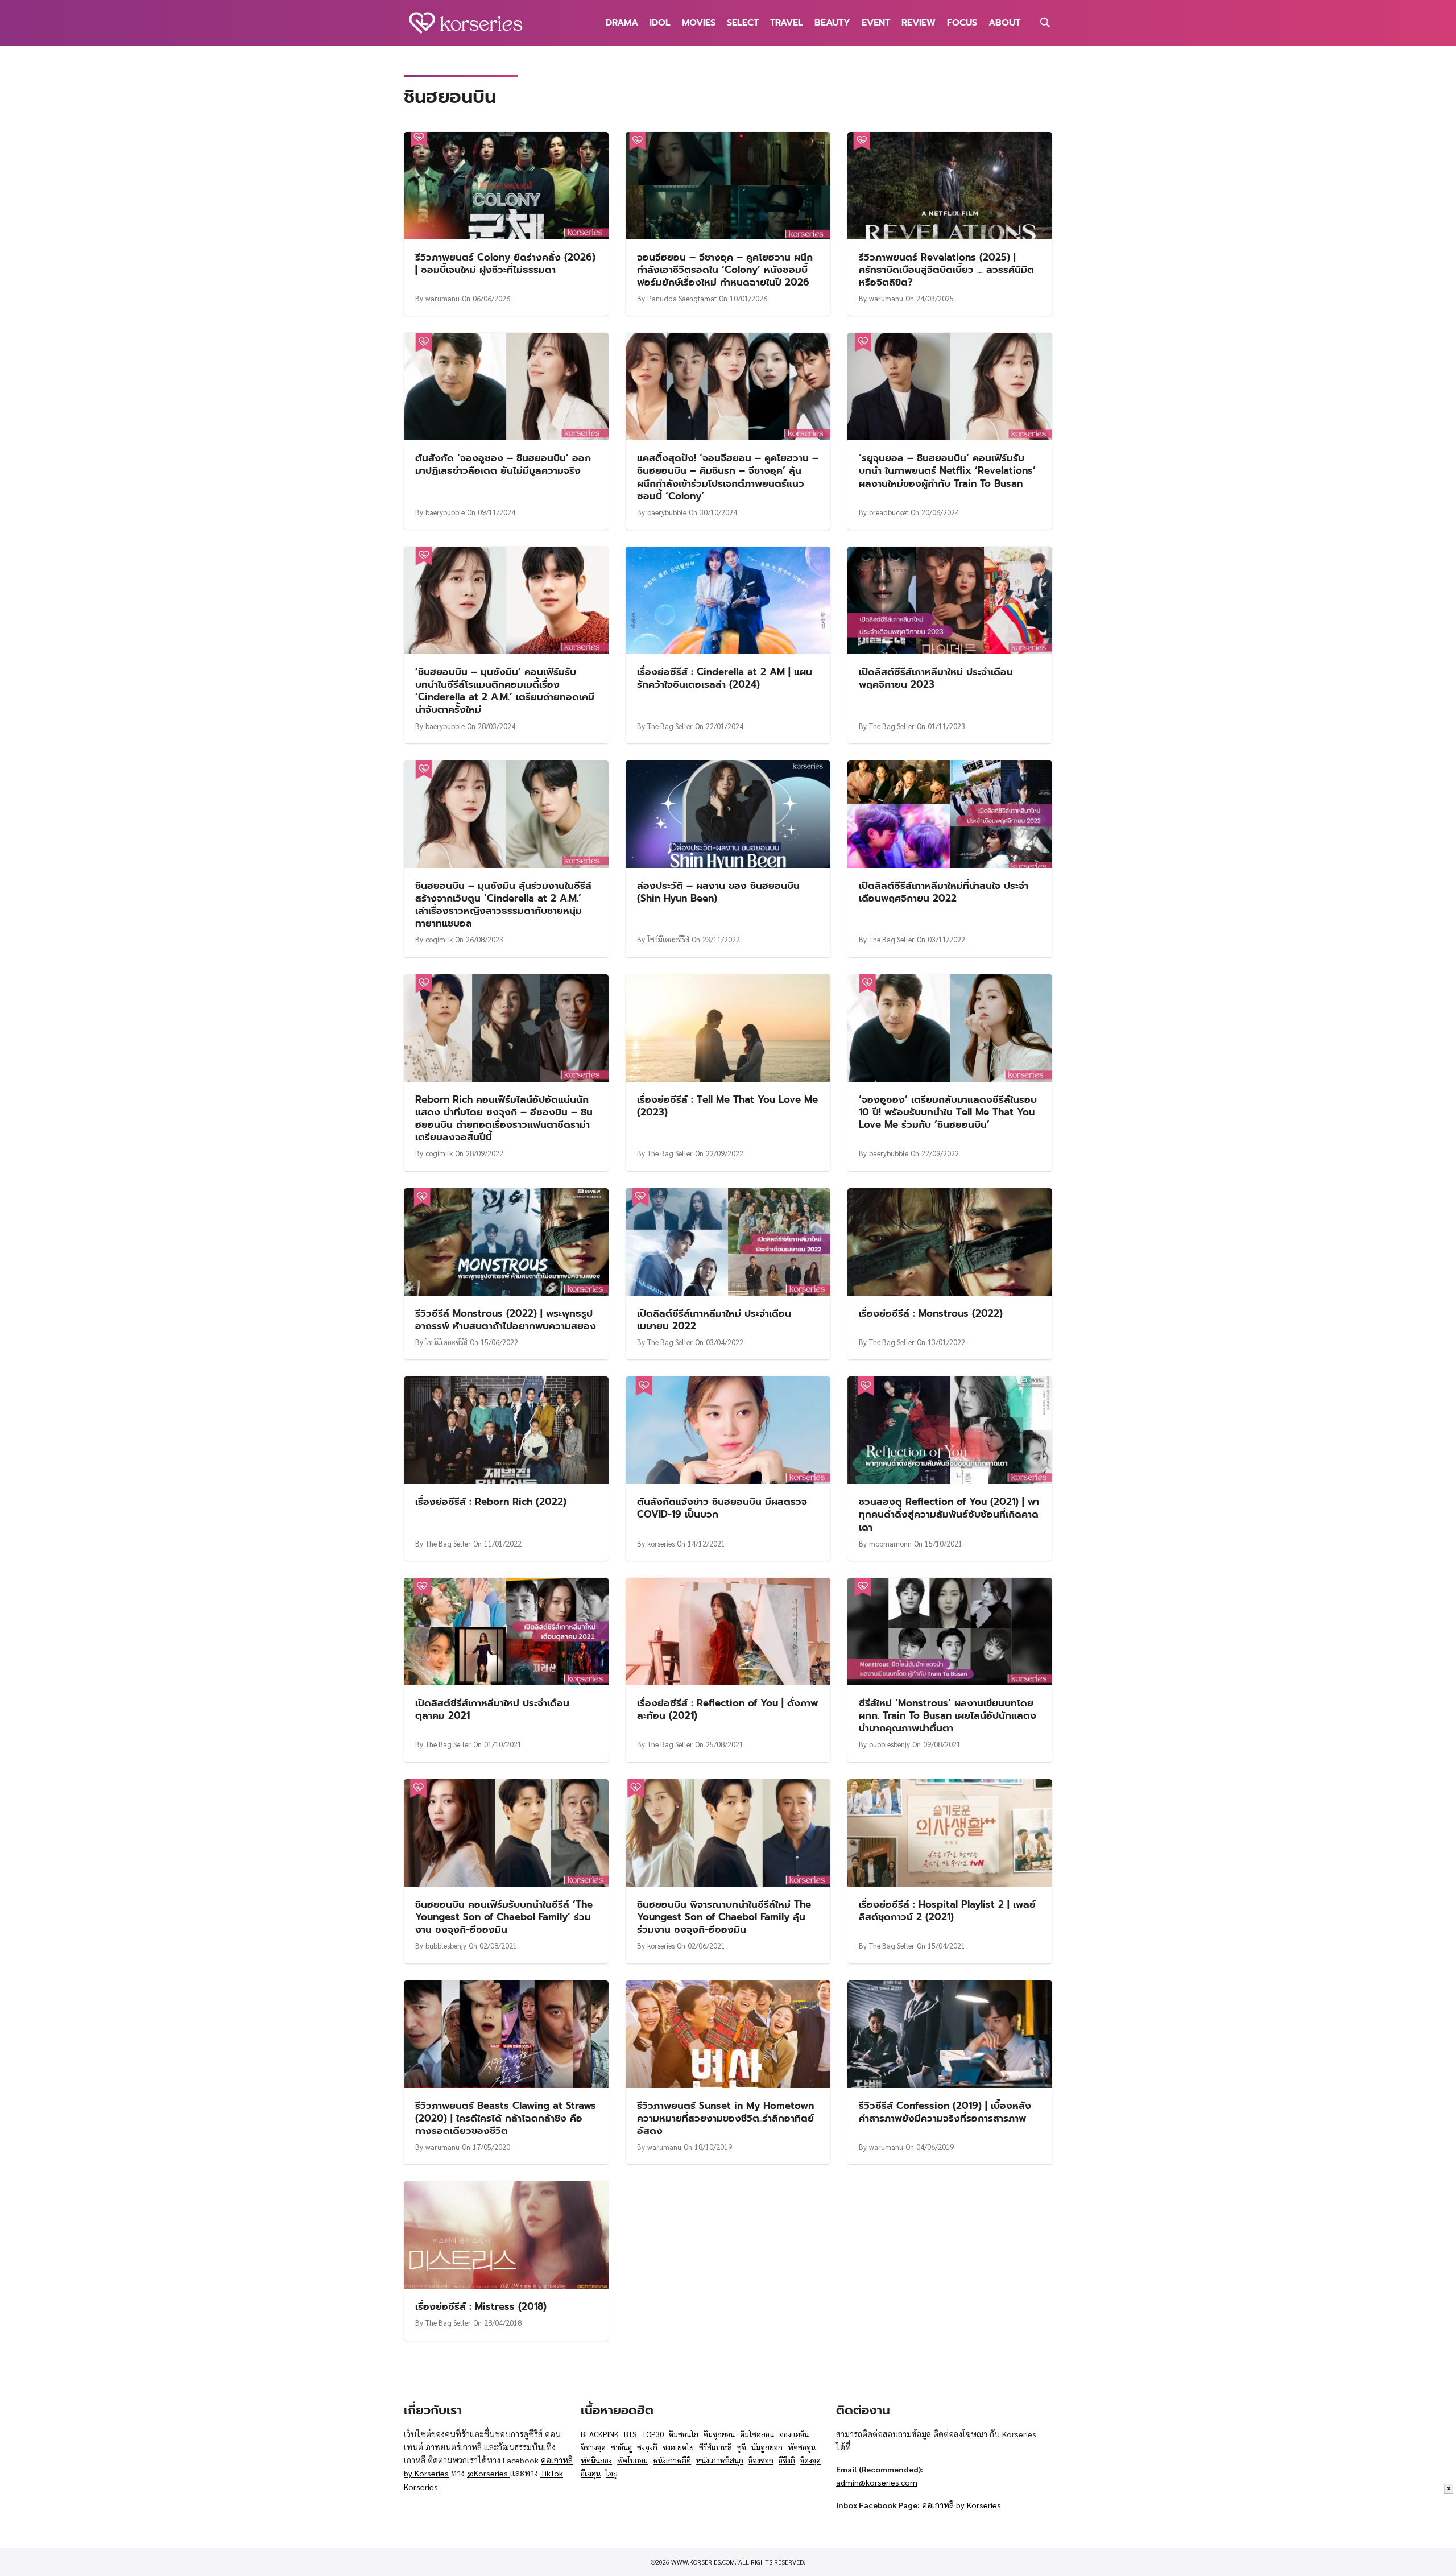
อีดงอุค (810, 2460)
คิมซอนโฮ (684, 2434)
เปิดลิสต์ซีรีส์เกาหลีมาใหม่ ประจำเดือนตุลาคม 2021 (492, 1709)
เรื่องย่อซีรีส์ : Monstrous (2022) (931, 1313)
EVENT (876, 23)
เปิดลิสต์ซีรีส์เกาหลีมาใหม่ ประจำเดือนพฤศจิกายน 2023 (936, 678)
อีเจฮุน (591, 2473)
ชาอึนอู (621, 2447)
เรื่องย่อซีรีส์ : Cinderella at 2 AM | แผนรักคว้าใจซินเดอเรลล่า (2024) (725, 678)
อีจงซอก (761, 2460)
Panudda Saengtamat (682, 298)
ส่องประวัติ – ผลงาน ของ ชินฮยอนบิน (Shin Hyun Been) (718, 892)
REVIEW (919, 23)
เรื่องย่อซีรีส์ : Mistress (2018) (481, 2306)
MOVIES (699, 23)
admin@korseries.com (877, 2482)
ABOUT (1004, 23)
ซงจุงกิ (647, 2447)
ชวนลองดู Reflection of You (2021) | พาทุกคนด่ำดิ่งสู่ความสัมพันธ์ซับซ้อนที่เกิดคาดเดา (949, 1514)
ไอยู (612, 2473)
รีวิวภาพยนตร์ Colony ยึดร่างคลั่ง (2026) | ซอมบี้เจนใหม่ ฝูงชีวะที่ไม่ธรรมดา (505, 263)
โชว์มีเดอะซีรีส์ (668, 939)
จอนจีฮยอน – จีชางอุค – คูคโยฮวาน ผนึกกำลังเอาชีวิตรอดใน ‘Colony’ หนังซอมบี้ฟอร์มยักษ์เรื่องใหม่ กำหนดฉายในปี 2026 (725, 270)
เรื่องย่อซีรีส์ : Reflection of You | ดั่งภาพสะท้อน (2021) (727, 1709)
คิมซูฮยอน (719, 2434)
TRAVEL (787, 23)
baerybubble (445, 512)
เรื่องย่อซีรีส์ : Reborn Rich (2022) (491, 1502)
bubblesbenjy (890, 1744)
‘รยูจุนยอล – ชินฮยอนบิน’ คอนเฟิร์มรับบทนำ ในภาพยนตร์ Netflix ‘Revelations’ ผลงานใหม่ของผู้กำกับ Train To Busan (947, 470)
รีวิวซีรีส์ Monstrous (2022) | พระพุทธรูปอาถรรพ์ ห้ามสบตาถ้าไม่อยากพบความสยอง (506, 1320)
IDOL (660, 23)
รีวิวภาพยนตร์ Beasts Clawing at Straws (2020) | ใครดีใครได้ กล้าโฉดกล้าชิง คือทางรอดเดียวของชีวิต (506, 2118)
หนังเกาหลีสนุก (720, 2460)
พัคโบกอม (632, 2460)
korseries (661, 1543)
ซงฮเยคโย (678, 2447)
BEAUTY (832, 23)
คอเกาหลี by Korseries (961, 2505)
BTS (630, 2434)
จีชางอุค (593, 2447)
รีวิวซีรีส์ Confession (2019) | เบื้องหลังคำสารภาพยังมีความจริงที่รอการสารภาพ (945, 2112)
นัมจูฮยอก (767, 2447)
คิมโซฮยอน (757, 2434)
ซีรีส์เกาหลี (715, 2447)
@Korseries (489, 2473)
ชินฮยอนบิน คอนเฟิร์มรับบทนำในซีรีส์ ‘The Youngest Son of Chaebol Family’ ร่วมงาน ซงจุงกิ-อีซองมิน (504, 1917)
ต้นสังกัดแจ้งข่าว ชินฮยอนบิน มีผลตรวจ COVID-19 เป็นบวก (722, 1508)
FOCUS (962, 23)
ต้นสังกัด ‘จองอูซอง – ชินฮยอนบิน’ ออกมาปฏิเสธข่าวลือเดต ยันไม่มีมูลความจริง (503, 464)
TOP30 (653, 2434)
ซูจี (742, 2447)
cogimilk (439, 939)
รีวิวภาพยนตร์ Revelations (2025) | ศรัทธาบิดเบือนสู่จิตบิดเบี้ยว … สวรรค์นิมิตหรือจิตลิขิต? (946, 270)
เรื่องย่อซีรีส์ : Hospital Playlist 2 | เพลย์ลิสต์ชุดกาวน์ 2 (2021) (947, 1911)
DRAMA (622, 23)
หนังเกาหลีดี (672, 2460)
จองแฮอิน (794, 2434)
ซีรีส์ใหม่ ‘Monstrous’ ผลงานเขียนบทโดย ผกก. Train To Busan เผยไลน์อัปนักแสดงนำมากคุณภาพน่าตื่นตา (948, 1715)
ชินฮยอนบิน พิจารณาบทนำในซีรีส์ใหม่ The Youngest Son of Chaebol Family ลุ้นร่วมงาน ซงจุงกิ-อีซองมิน (724, 1917)
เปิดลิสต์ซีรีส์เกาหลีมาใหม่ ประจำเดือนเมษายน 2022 (714, 1320)
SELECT (743, 23)
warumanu (442, 298)
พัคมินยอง (596, 2460)
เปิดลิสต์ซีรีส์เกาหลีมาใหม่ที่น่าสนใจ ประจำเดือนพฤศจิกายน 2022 (944, 892)
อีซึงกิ (787, 2460)
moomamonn (890, 1543)
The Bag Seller (670, 726)
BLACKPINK (600, 2434)
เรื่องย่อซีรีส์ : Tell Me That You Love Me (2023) (727, 1106)
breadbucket (889, 512)
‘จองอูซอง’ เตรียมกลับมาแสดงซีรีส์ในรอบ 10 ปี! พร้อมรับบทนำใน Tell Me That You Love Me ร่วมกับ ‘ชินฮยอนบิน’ (948, 1112)
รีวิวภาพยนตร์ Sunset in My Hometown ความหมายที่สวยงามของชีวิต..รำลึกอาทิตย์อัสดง (725, 2118)
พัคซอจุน (802, 2447)
